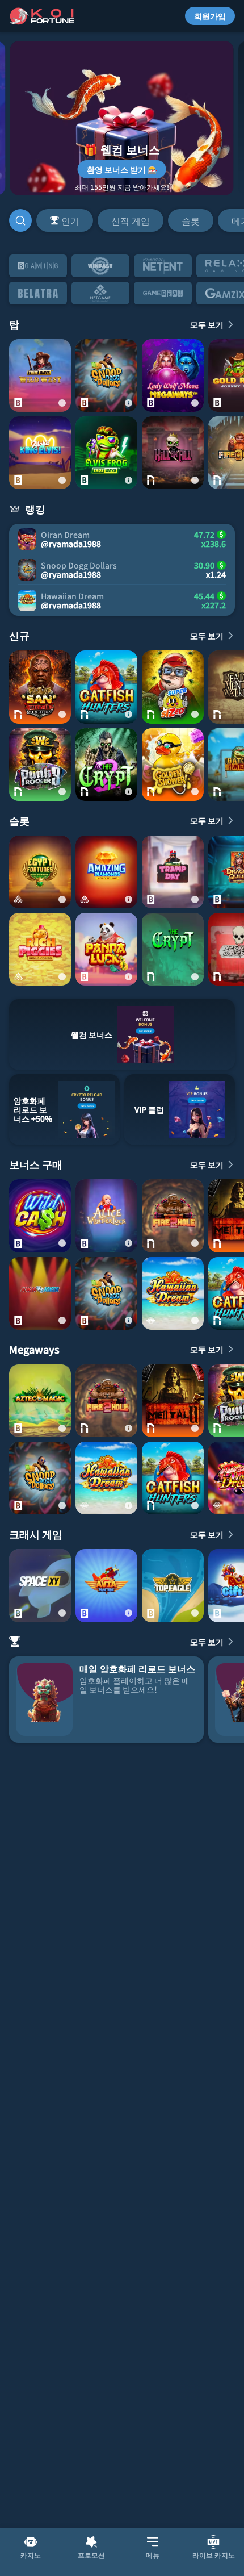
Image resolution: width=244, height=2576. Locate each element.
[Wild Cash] (40, 1216)
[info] (62, 403)
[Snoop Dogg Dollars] (106, 375)
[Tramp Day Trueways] (173, 872)
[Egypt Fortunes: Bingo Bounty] (40, 872)
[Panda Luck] (106, 949)
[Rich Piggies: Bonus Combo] (40, 949)
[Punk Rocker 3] (40, 765)
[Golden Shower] (173, 765)
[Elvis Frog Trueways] (106, 453)
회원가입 (210, 16)
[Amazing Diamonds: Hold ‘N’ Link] (106, 872)
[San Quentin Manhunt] (40, 687)
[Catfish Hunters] (106, 687)
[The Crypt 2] (106, 765)
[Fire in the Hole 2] (173, 1216)
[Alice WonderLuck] (106, 1216)
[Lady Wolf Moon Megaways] (173, 375)
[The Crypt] (173, 949)
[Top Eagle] (173, 1585)
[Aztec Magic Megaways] (40, 1401)
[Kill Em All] (173, 453)
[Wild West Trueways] (40, 375)
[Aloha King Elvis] (40, 453)
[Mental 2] (173, 1401)
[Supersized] (173, 687)
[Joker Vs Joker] (40, 1293)
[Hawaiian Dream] (173, 1293)
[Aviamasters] (106, 1585)
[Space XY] (40, 1585)
